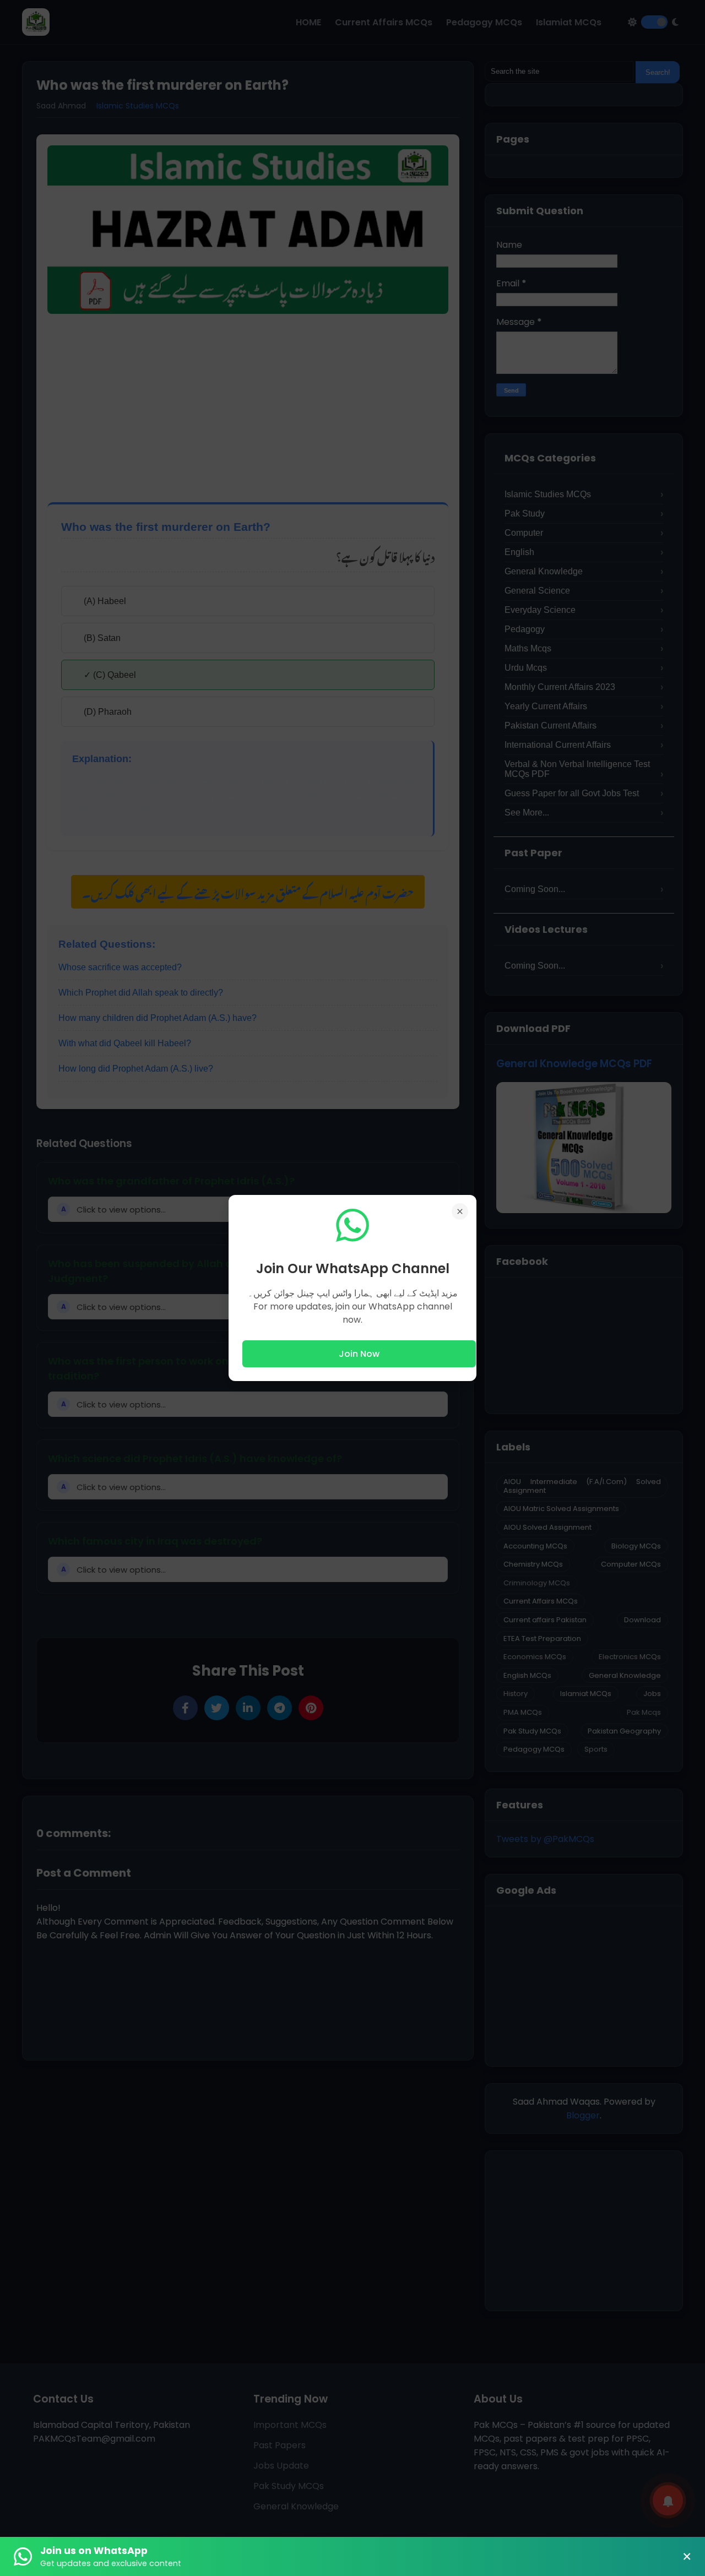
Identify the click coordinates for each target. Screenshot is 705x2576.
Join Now (359, 1354)
